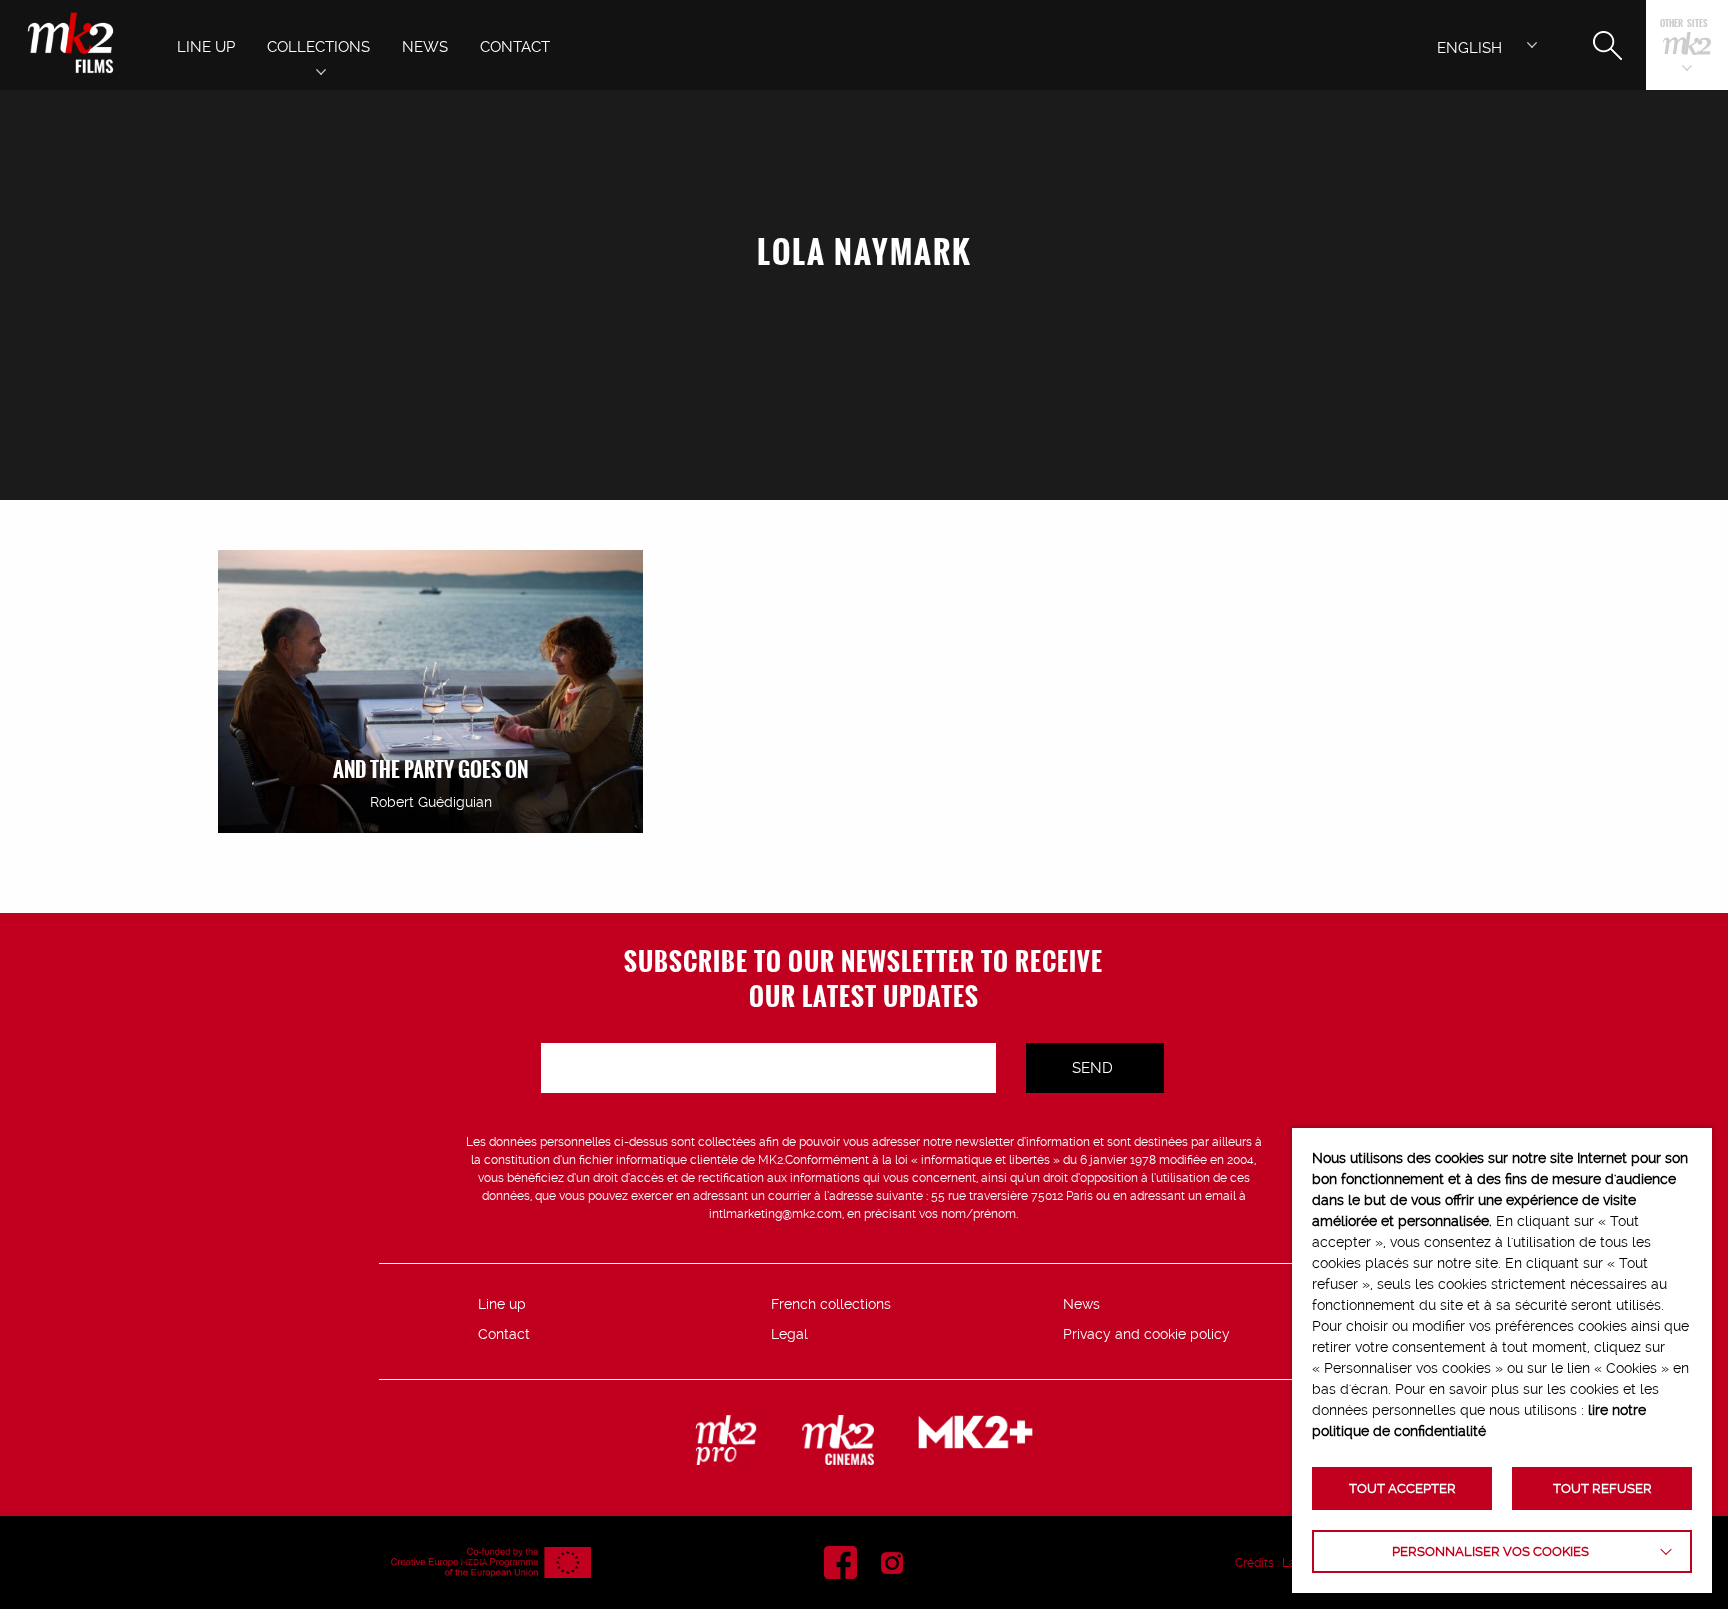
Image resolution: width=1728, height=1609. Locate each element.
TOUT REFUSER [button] (1602, 1488)
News (1081, 1304)
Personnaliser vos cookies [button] (1490, 1551)
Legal (789, 1334)
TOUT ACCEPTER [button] (1402, 1488)
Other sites (1684, 24)
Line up (502, 1304)
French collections (831, 1304)
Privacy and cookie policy (1146, 1334)
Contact (504, 1334)
